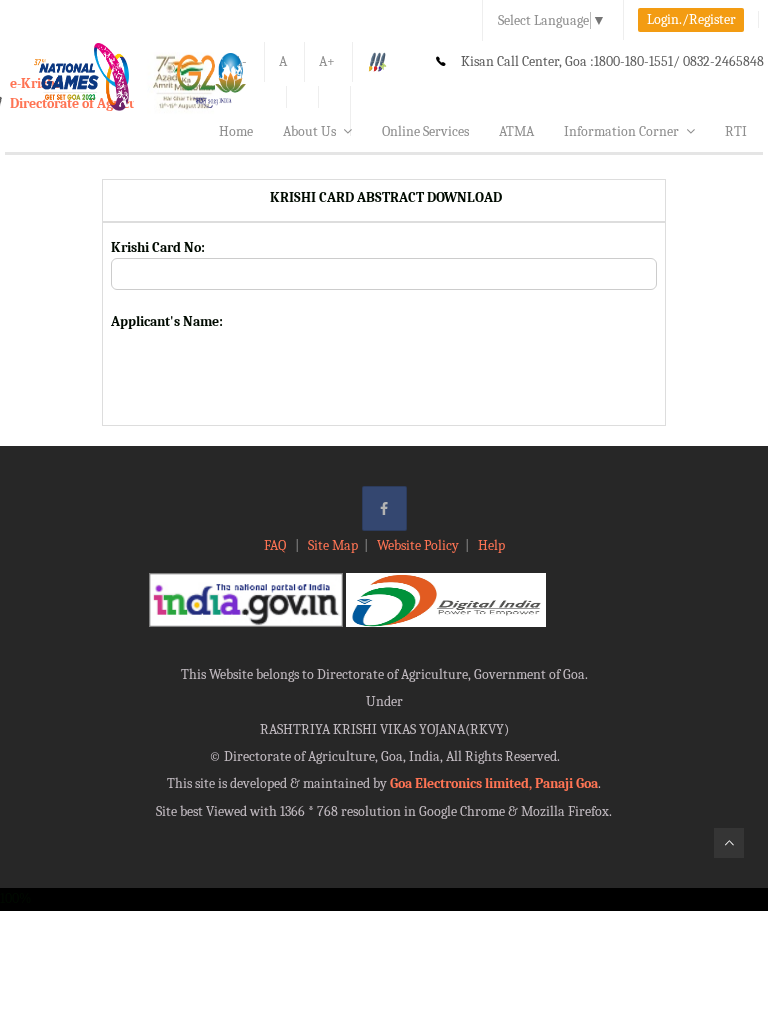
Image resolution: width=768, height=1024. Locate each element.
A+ (327, 61)
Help (491, 545)
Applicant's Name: (167, 321)
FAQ (276, 545)
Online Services (425, 131)
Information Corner (621, 131)
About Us (309, 131)
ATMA (516, 131)
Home (236, 131)
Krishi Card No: (158, 247)
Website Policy (418, 545)
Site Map (333, 545)
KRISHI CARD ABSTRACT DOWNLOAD (384, 197)
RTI (736, 131)
